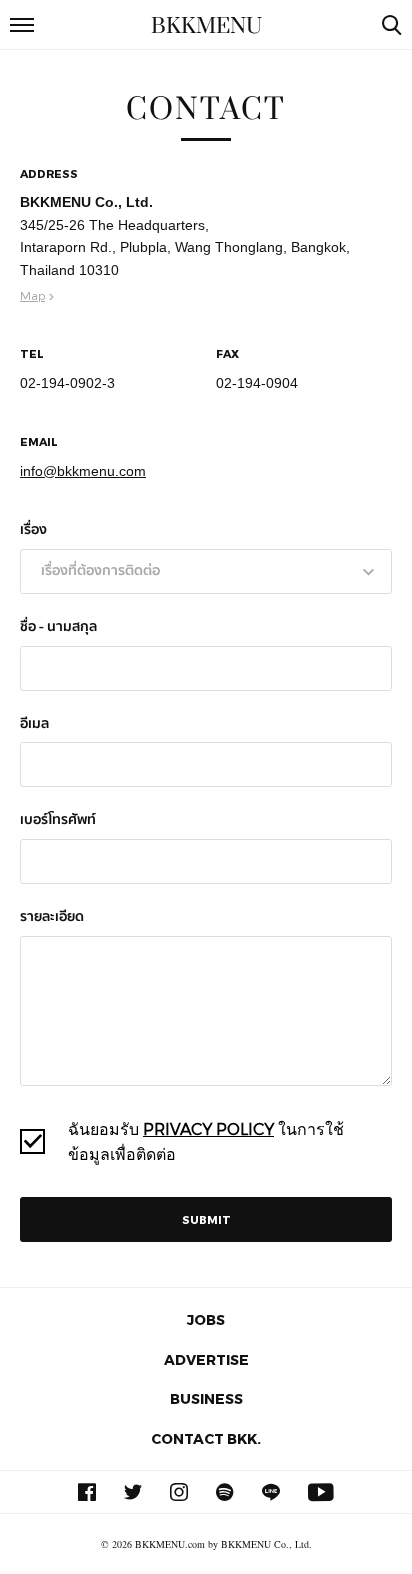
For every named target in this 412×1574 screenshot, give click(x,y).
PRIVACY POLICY (208, 1128)
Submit (206, 1219)
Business (206, 1398)
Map (32, 295)
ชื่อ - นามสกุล (58, 627)
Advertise (206, 1359)
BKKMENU (206, 26)
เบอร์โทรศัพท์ (58, 820)
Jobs (206, 1319)
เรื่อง (33, 530)
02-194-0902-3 (67, 383)
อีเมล (34, 724)
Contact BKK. (206, 1438)
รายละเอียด (52, 917)
